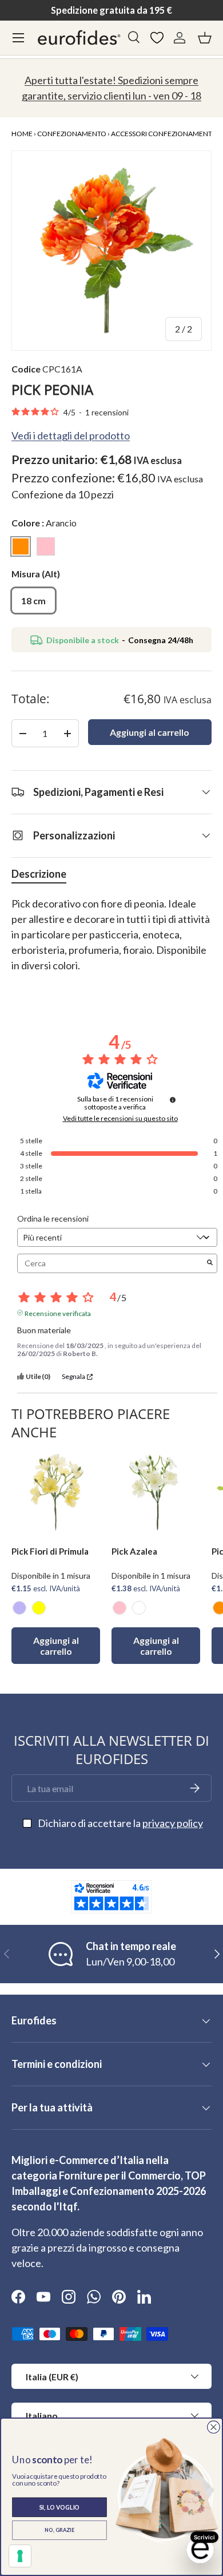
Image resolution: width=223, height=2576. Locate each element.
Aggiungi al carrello (150, 732)
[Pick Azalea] (156, 1493)
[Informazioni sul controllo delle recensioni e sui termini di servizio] (173, 1100)
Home (22, 134)
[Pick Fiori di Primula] (56, 1493)
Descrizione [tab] (39, 874)
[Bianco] (139, 1608)
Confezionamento (72, 134)
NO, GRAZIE (59, 2530)
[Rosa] (120, 1608)
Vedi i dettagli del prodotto (71, 435)
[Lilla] (19, 1608)
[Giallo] (39, 1608)
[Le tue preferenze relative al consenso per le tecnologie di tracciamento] (20, 2556)
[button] (205, 38)
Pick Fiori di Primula (50, 1551)
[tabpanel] (111, 942)
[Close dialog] (214, 2427)
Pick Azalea (134, 1551)
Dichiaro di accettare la (120, 1823)
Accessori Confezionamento (164, 134)
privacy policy (173, 1823)
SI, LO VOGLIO (60, 2507)
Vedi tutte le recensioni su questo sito (120, 1119)
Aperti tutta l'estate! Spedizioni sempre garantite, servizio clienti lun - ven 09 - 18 (111, 88)
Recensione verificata (58, 1313)
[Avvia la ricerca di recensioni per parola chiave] (210, 1263)
